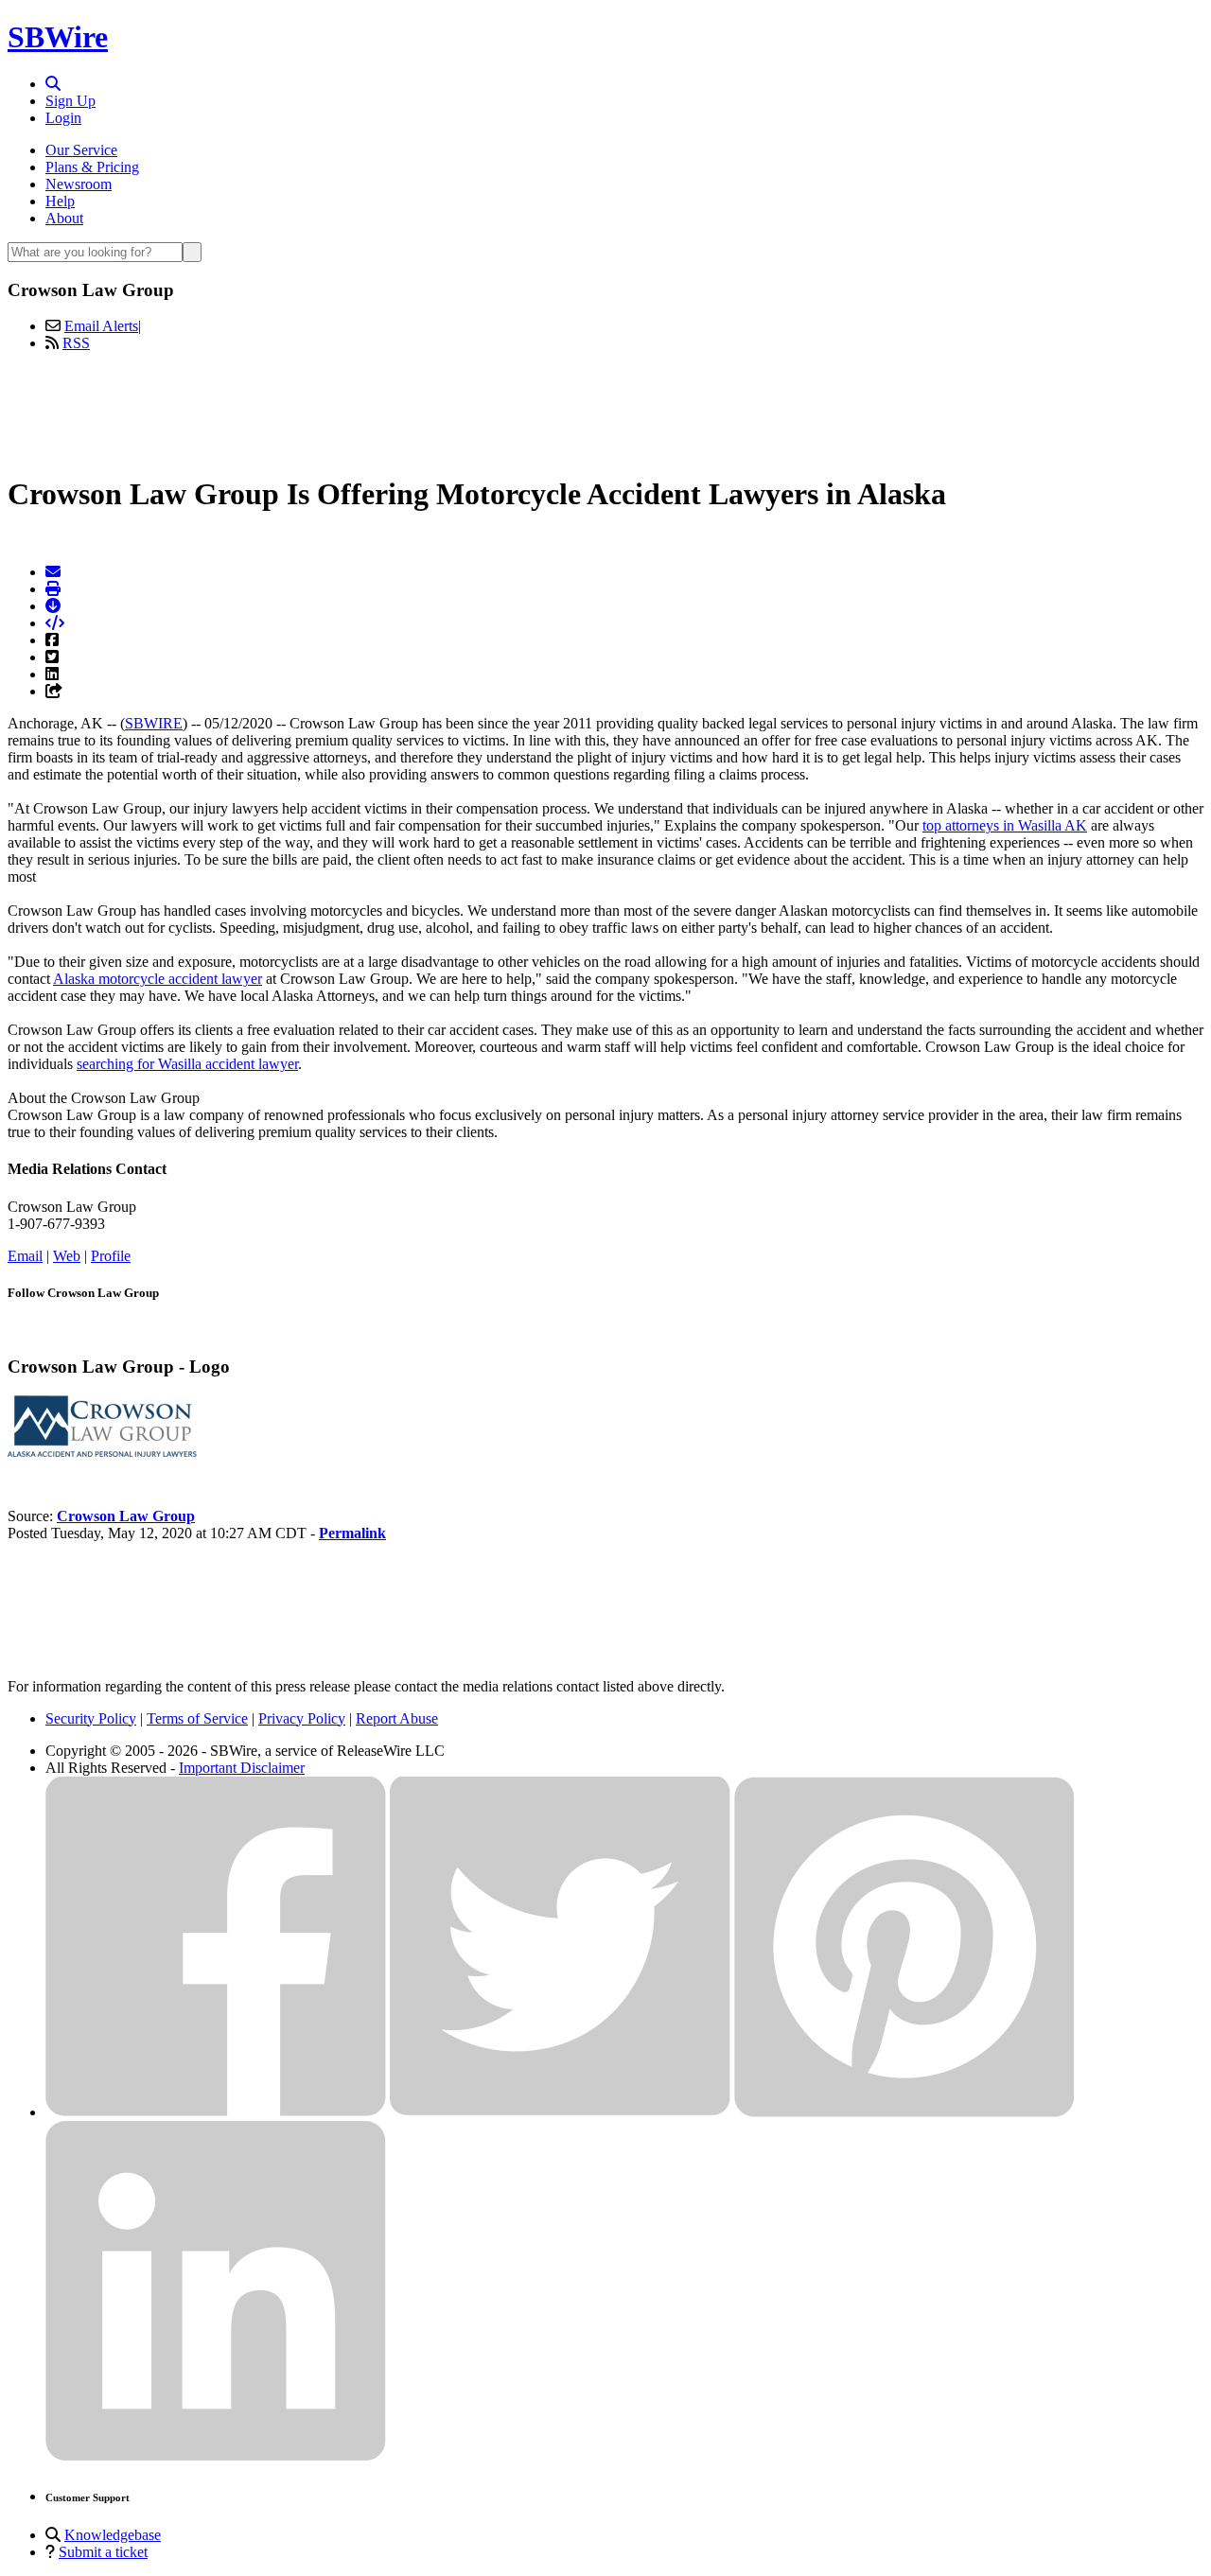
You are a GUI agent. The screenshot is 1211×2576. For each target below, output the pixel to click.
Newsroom (79, 184)
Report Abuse (397, 1718)
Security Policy (91, 1718)
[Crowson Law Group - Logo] (102, 1452)
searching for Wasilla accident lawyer (187, 1064)
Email (25, 1256)
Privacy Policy (302, 1718)
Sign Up (70, 101)
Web (67, 1256)
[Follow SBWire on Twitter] (560, 2112)
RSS (76, 343)
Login (63, 118)
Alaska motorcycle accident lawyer (158, 979)
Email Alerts (101, 326)
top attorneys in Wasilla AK (1005, 825)
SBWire (58, 37)
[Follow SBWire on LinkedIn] (216, 2456)
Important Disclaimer (242, 1768)
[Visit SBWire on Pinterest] (904, 2112)
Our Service (81, 150)
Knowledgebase (113, 2535)
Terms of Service (197, 1718)
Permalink (352, 1533)
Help (60, 201)
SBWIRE (154, 723)
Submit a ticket (103, 2552)
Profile (111, 1256)
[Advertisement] (605, 410)
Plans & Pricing (92, 167)
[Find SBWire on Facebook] (216, 2112)
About (64, 218)
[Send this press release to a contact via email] (53, 572)
